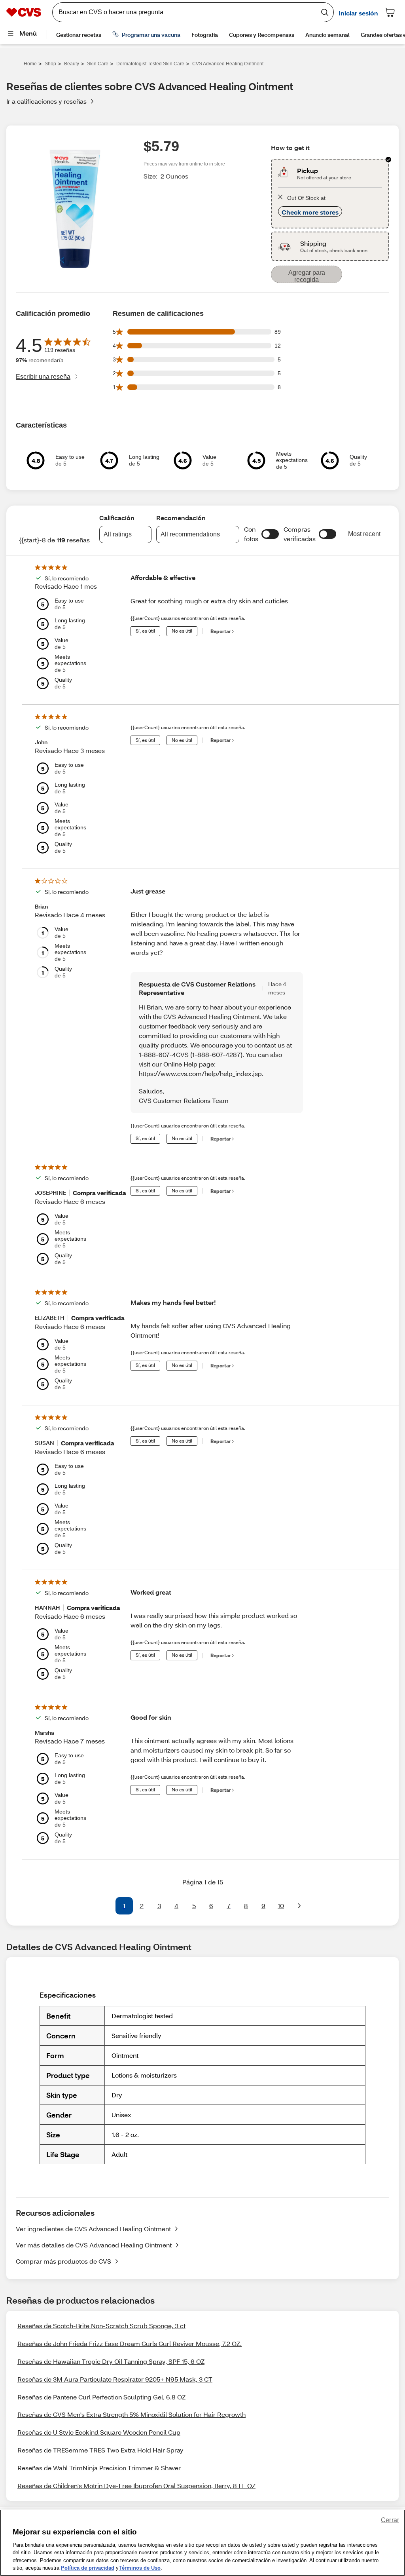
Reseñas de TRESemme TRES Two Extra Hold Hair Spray (100, 2450)
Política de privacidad (88, 2568)
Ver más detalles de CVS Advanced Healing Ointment (94, 2245)
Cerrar (390, 2520)
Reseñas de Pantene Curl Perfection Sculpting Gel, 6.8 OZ (101, 2397)
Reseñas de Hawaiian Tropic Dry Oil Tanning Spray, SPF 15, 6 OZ (111, 2361)
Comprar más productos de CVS (63, 2261)
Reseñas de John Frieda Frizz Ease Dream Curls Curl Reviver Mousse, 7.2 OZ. (130, 2343)
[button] (270, 534)
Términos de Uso (140, 2568)
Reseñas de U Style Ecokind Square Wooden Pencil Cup (99, 2432)
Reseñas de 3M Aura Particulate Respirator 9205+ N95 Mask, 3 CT (115, 2379)
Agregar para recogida (307, 276)
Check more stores (310, 212)
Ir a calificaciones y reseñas (46, 101)
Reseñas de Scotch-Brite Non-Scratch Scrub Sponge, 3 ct (101, 2326)
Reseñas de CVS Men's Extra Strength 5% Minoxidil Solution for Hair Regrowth (132, 2414)
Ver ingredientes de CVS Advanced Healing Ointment (93, 2229)
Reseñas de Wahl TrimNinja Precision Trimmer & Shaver (99, 2468)
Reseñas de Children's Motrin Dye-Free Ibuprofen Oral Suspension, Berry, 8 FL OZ (136, 2486)
